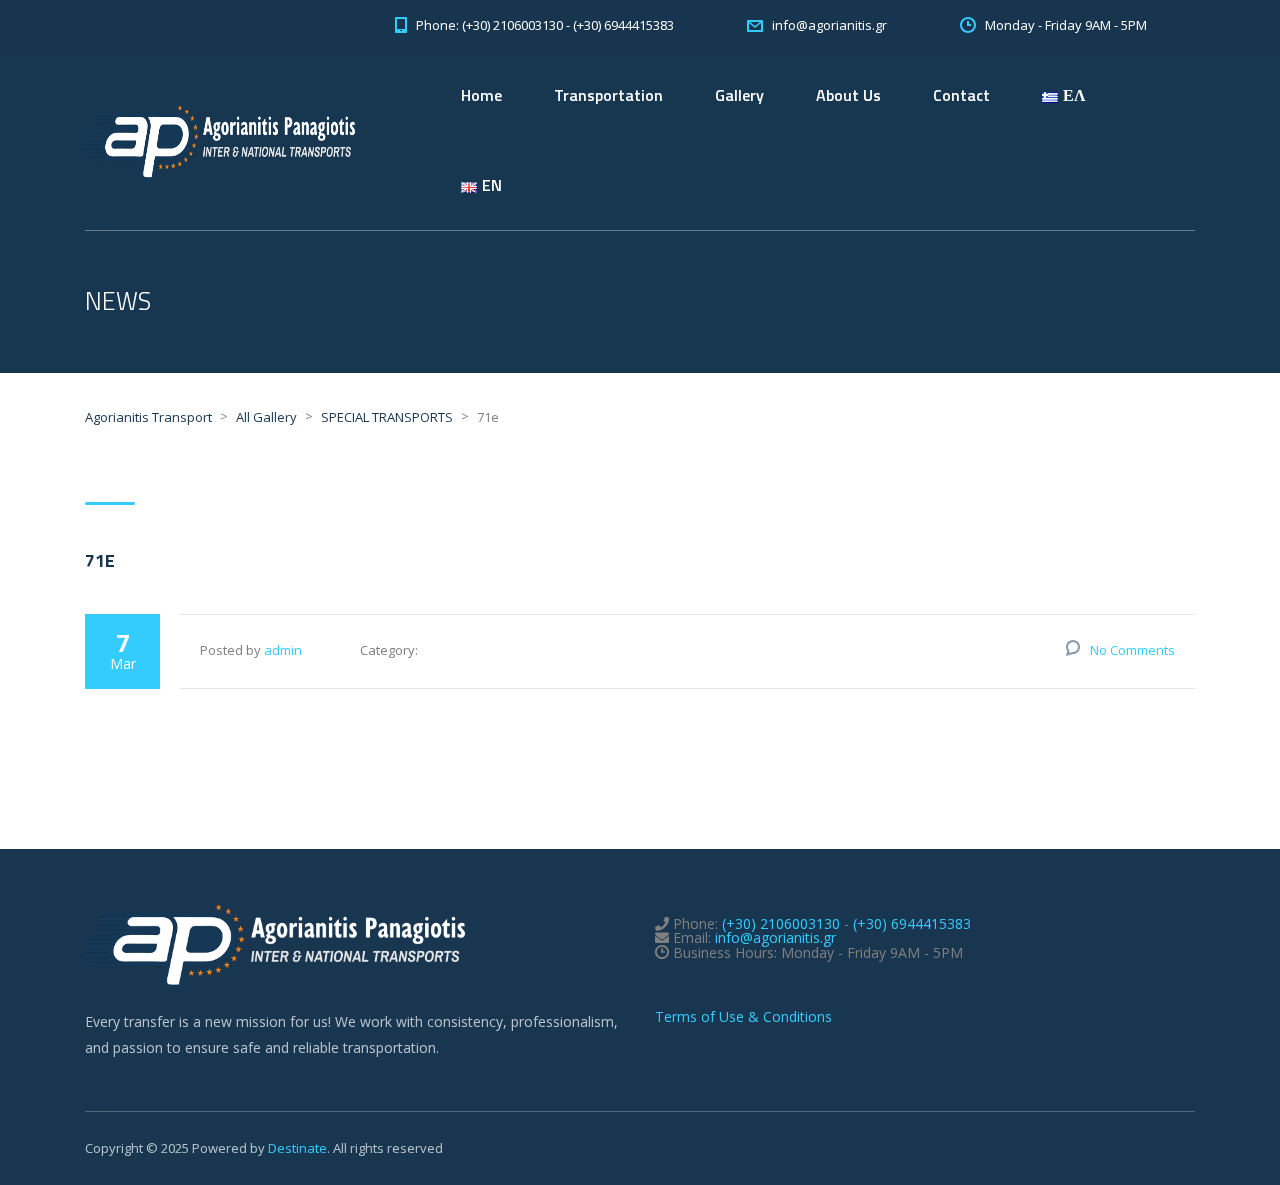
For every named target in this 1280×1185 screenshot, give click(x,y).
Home (481, 95)
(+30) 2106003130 (781, 923)
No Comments (1132, 650)
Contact (961, 95)
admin (283, 650)
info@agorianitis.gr (775, 937)
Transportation (608, 95)
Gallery (739, 95)
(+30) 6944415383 (912, 923)
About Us (848, 95)
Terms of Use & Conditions (743, 1016)
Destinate (297, 1148)
